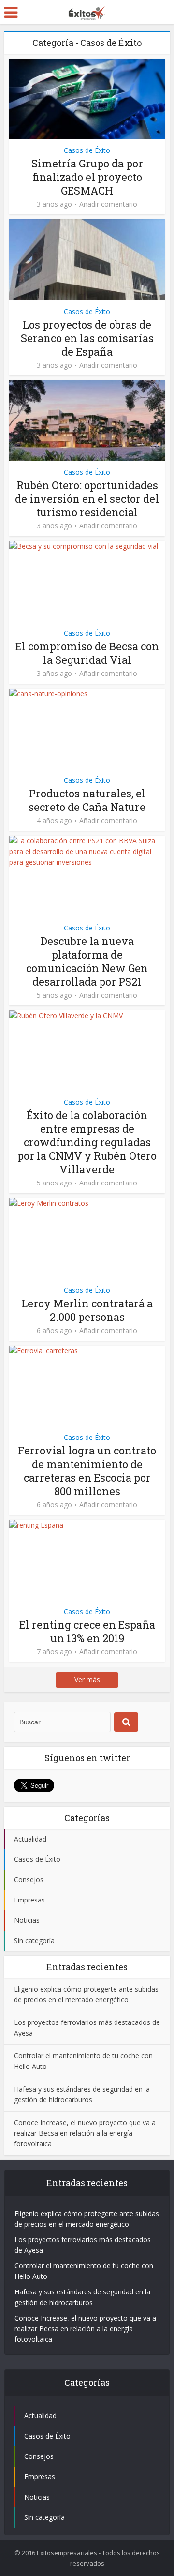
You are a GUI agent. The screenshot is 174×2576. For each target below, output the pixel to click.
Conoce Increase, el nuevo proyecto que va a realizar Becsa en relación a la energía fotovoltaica (85, 2133)
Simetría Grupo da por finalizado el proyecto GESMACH (87, 177)
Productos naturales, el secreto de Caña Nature (87, 800)
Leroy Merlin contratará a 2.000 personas (87, 1310)
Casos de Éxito (87, 150)
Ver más (87, 1680)
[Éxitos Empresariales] (87, 11)
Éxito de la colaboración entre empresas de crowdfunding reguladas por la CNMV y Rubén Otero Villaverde (87, 1142)
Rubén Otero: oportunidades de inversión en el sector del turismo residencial (87, 499)
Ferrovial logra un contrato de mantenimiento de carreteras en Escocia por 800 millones (87, 1471)
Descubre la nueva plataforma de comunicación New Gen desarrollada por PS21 (87, 961)
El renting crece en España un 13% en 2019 (87, 1631)
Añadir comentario (108, 204)
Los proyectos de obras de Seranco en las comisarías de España (87, 338)
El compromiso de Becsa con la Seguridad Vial (87, 653)
